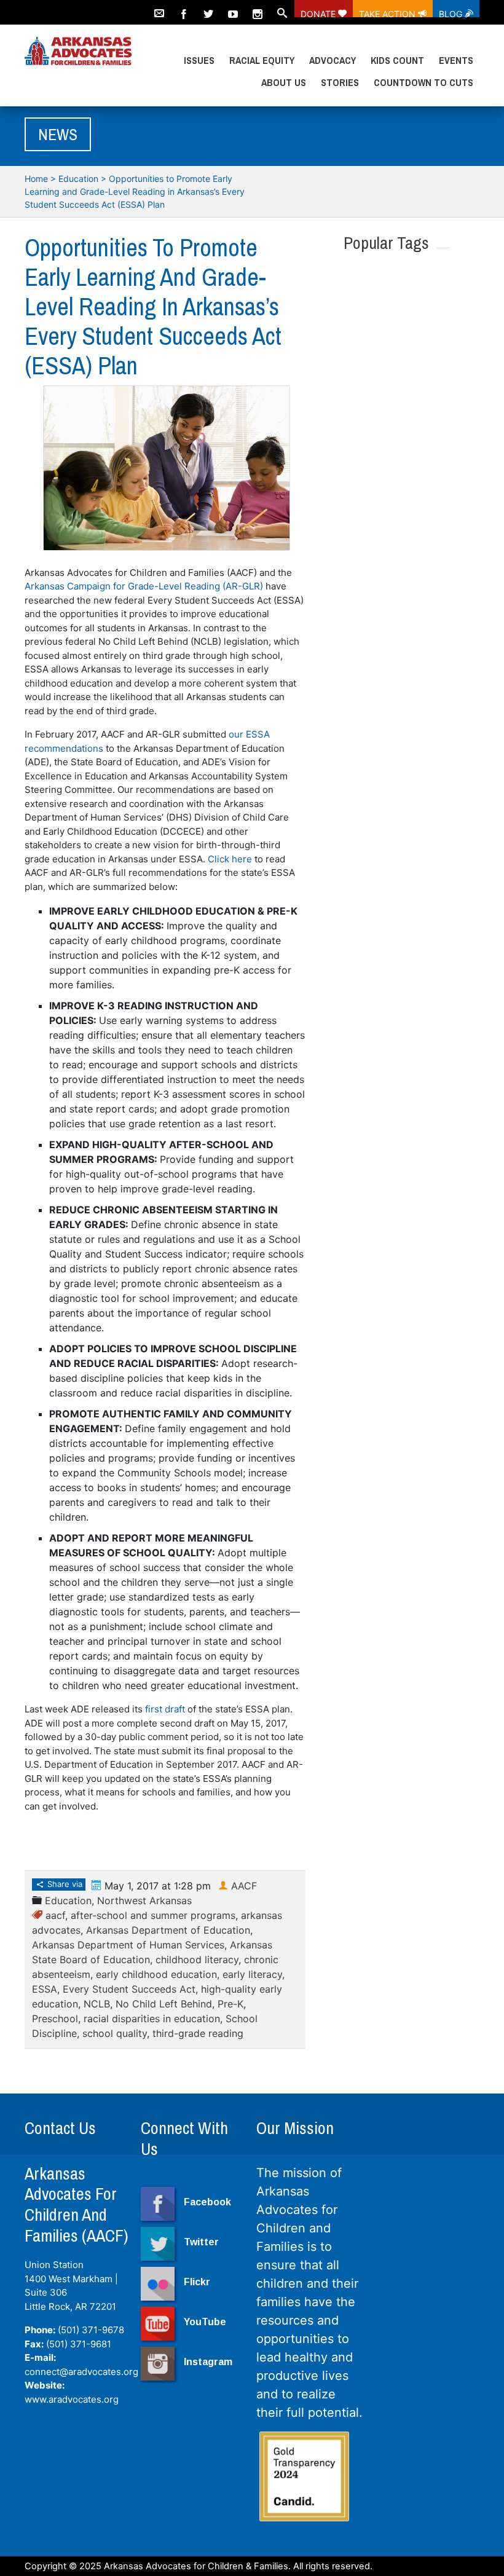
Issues (199, 60)
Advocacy (333, 60)
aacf (55, 1915)
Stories (340, 82)
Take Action (388, 13)
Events (456, 60)
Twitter (201, 2242)
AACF (244, 1886)
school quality (115, 2033)
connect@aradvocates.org (81, 2372)
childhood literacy (197, 1960)
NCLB (97, 2004)
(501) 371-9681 (79, 2344)
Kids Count (397, 60)
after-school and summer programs (153, 1915)
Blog (452, 13)
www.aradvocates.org (72, 2399)
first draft (165, 1709)
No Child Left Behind (164, 2004)
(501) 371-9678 (91, 2330)
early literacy (252, 1974)
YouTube (205, 2322)
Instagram (208, 2362)
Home (36, 179)
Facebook (207, 2202)
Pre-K (230, 2004)
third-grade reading (198, 2033)
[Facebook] (184, 9)
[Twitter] (208, 9)
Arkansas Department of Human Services (128, 1945)
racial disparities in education (152, 2019)
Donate (319, 13)
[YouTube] (233, 9)
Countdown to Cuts (423, 82)
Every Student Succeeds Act (129, 1989)
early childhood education (156, 1974)
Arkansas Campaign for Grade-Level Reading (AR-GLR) (144, 586)
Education (78, 179)
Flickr (197, 2282)
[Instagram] (258, 9)
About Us (284, 82)
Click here (230, 859)
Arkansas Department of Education (168, 1930)
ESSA (45, 1989)
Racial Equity (262, 60)
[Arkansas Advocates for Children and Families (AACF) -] (78, 52)
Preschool (55, 2019)
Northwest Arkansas (144, 1900)
